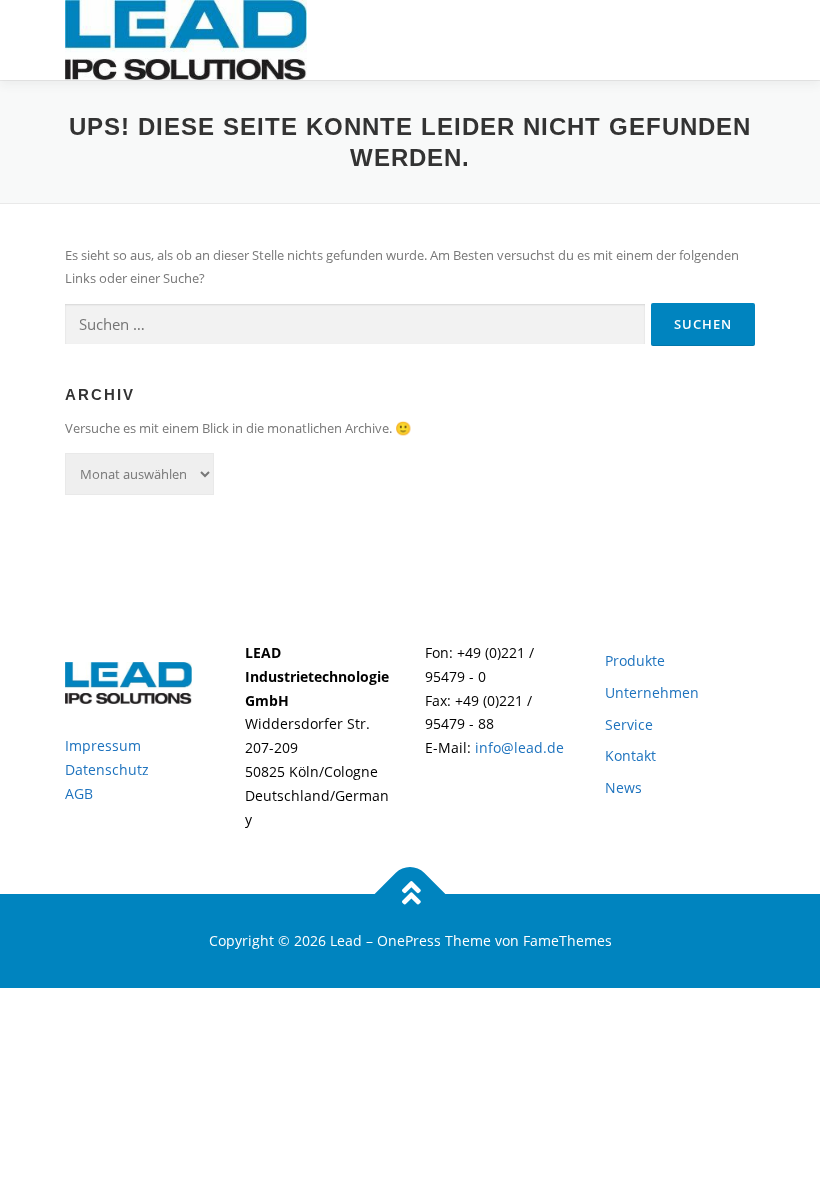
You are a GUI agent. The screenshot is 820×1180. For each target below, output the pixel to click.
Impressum (103, 745)
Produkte (635, 660)
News (623, 787)
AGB (79, 793)
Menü (737, 37)
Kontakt (630, 755)
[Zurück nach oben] (410, 894)
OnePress (409, 940)
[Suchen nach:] (355, 325)
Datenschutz (107, 769)
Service (629, 724)
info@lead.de (517, 747)
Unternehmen (652, 692)
